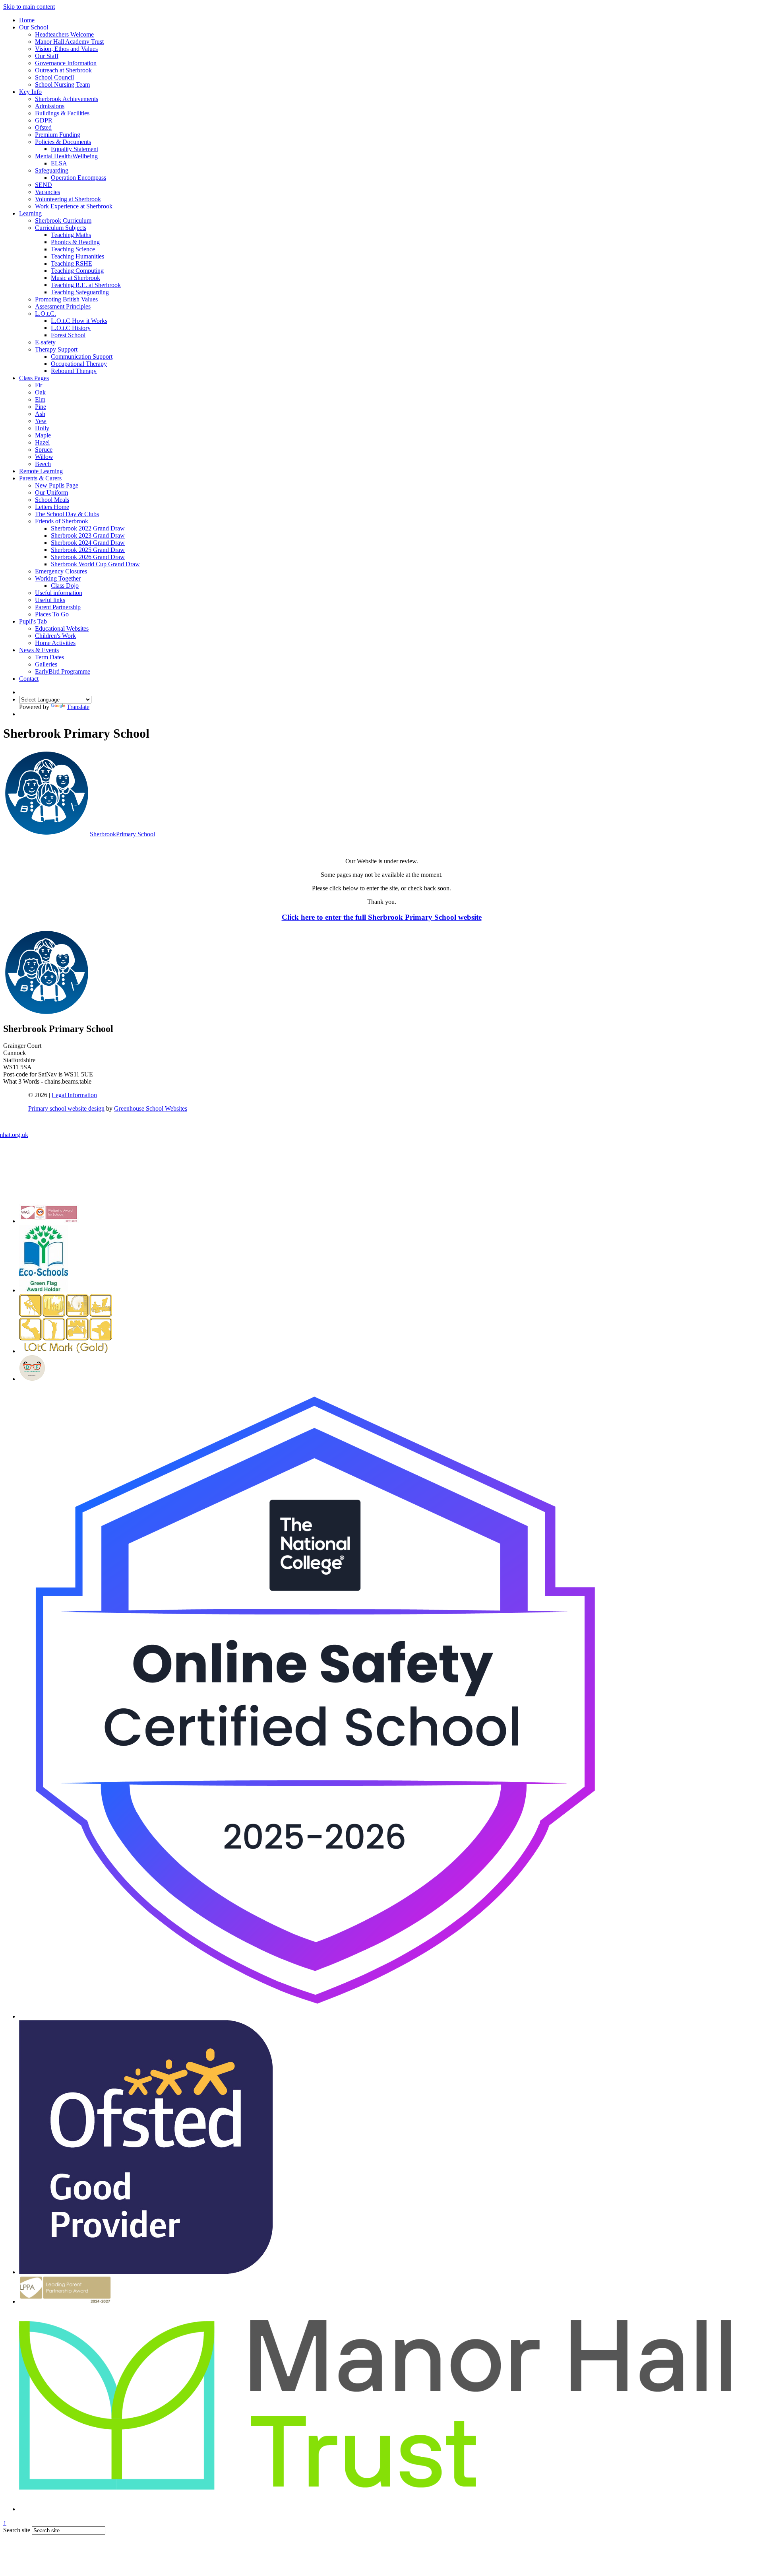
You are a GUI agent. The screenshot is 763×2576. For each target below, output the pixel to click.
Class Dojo (65, 586)
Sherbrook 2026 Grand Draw (88, 557)
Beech (43, 464)
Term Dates (49, 657)
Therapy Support (56, 349)
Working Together (58, 578)
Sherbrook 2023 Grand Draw (88, 535)
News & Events (39, 650)
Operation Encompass (78, 178)
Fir (39, 385)
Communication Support (82, 356)
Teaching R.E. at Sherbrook (86, 285)
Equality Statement (75, 149)
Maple (43, 435)
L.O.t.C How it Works (79, 321)
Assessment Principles (63, 306)
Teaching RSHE (72, 263)
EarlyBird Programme (63, 671)
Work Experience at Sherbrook (74, 206)
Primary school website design (66, 1108)
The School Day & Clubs (67, 514)
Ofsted (43, 127)
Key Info (30, 92)
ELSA (59, 163)
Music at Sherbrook (76, 278)
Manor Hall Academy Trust (69, 42)
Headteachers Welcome (64, 34)
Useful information (59, 593)
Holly (42, 428)
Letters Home (52, 507)
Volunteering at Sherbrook (68, 199)
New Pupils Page (57, 485)
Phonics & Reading (75, 242)
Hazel (42, 442)
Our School (34, 27)
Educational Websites (62, 628)
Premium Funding (58, 135)
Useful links (50, 600)
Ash (40, 414)
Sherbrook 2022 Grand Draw (88, 528)
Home (27, 20)
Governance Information (66, 63)
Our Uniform (51, 492)
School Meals (52, 500)
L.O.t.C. (46, 314)
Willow (44, 457)
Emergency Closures (61, 571)
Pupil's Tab (33, 621)
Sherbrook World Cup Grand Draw (95, 564)
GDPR (44, 120)
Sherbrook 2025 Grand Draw (88, 550)
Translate (78, 707)
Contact (29, 679)
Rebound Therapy (74, 371)
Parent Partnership (58, 607)
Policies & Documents (63, 142)
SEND (44, 185)
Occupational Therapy (79, 364)
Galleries (46, 664)
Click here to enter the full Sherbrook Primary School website (382, 917)
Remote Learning (41, 471)
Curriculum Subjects (61, 228)
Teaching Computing (77, 271)
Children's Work (55, 636)
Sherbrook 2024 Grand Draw (88, 543)
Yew (41, 421)
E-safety (45, 342)
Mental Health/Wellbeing (66, 156)
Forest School (68, 335)
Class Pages (34, 378)
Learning (30, 213)
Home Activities (55, 643)
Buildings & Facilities (62, 113)
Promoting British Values (66, 299)
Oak (40, 392)
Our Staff (47, 56)
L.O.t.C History (71, 328)
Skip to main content (29, 7)
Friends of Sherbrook (62, 521)
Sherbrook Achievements (67, 99)
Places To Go (52, 614)
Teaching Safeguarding (80, 292)
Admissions (50, 106)
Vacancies (47, 192)
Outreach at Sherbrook (63, 70)
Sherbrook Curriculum (63, 220)
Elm (40, 399)
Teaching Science (73, 249)
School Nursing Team (62, 85)
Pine (41, 407)
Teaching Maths (71, 235)
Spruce (44, 450)
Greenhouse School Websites (151, 1108)
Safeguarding (52, 170)
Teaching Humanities (77, 256)
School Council (54, 77)
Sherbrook (122, 834)
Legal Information (74, 1095)
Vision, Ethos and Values (66, 49)
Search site (17, 2530)
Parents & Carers (40, 478)
